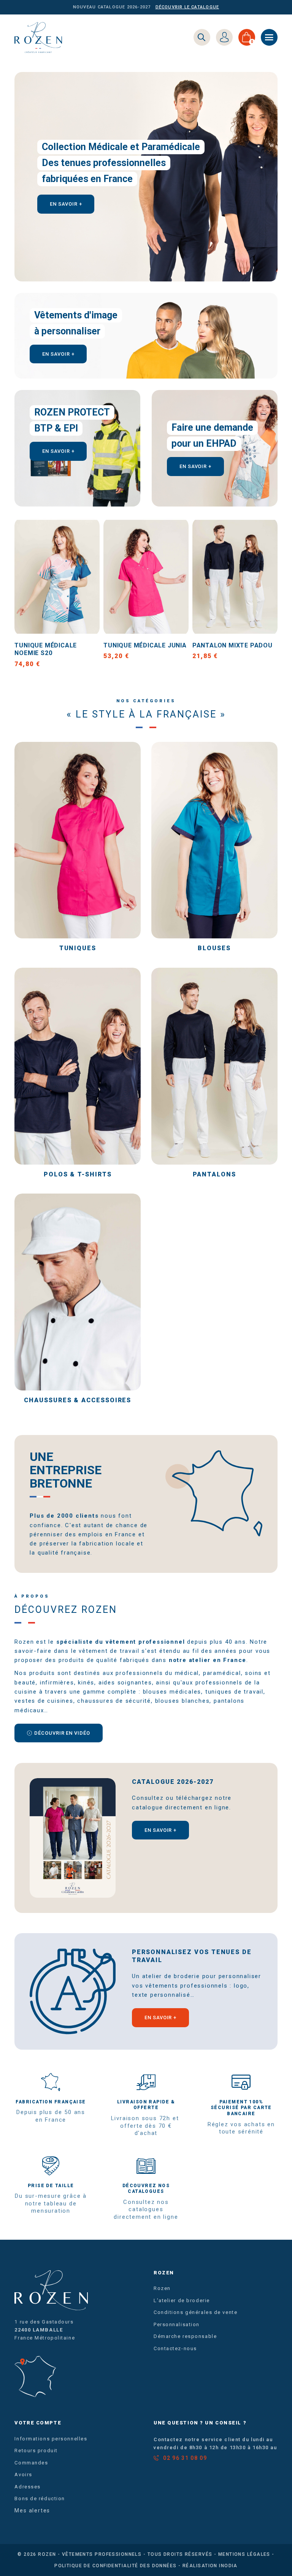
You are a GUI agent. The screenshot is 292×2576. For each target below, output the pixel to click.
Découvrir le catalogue (187, 7)
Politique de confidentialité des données (116, 2566)
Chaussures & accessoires (78, 1400)
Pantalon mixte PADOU (232, 645)
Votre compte (38, 2423)
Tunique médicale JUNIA (145, 645)
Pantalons (214, 1174)
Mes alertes (32, 2510)
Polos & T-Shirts (78, 1174)
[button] (66, 204)
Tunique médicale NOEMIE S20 (46, 649)
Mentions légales (244, 2554)
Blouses (214, 948)
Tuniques (78, 948)
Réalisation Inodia (210, 2566)
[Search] (202, 37)
